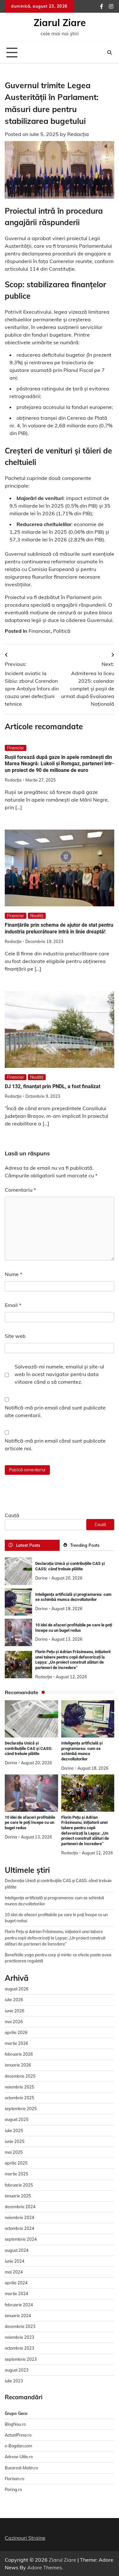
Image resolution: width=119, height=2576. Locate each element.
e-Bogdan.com (18, 2446)
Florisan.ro (14, 2479)
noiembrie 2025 (20, 2087)
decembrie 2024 (20, 2207)
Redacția (78, 134)
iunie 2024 (15, 2261)
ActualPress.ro (18, 2435)
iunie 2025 (15, 2141)
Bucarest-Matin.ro (21, 2468)
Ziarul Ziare (60, 23)
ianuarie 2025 (18, 2196)
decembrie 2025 (20, 2076)
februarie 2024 (19, 2305)
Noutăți (37, 916)
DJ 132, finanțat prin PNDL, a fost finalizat (53, 1086)
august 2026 (17, 1989)
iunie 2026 (15, 2011)
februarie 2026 (19, 2054)
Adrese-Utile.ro (19, 2457)
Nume (13, 1274)
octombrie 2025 (20, 2098)
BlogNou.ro (15, 2424)
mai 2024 (14, 2272)
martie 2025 (17, 2174)
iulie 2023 (14, 2381)
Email (13, 1305)
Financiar (40, 631)
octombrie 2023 (20, 2348)
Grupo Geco (16, 2413)
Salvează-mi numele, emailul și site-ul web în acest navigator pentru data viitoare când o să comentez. (59, 1374)
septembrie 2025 (21, 2109)
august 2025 (17, 2119)
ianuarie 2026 (18, 2065)
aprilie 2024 (16, 2283)
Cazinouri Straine (25, 2538)
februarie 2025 (19, 2185)
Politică (62, 631)
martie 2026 (17, 2043)
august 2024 (17, 2250)
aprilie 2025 (16, 2163)
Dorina (41, 1578)
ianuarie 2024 (18, 2316)
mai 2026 (14, 2022)
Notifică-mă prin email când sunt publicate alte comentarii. (55, 1411)
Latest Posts (28, 1545)
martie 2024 (17, 2294)
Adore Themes (45, 2567)
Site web (15, 1336)
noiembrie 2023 (20, 2337)
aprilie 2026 (16, 2032)
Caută (12, 1515)
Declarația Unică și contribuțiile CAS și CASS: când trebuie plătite (70, 1566)
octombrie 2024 (20, 2228)
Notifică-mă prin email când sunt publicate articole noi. (55, 1445)
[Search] (109, 53)
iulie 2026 (14, 2000)
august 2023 (17, 2370)
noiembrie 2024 (20, 2217)
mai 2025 (14, 2152)
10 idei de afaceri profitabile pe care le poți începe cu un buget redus (30, 1823)
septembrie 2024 (21, 2239)
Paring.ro (13, 2489)
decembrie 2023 (20, 2326)
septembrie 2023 (21, 2359)
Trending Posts (85, 1545)
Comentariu (20, 1190)
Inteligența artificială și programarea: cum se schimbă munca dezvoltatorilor (73, 1597)
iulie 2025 (14, 2130)
